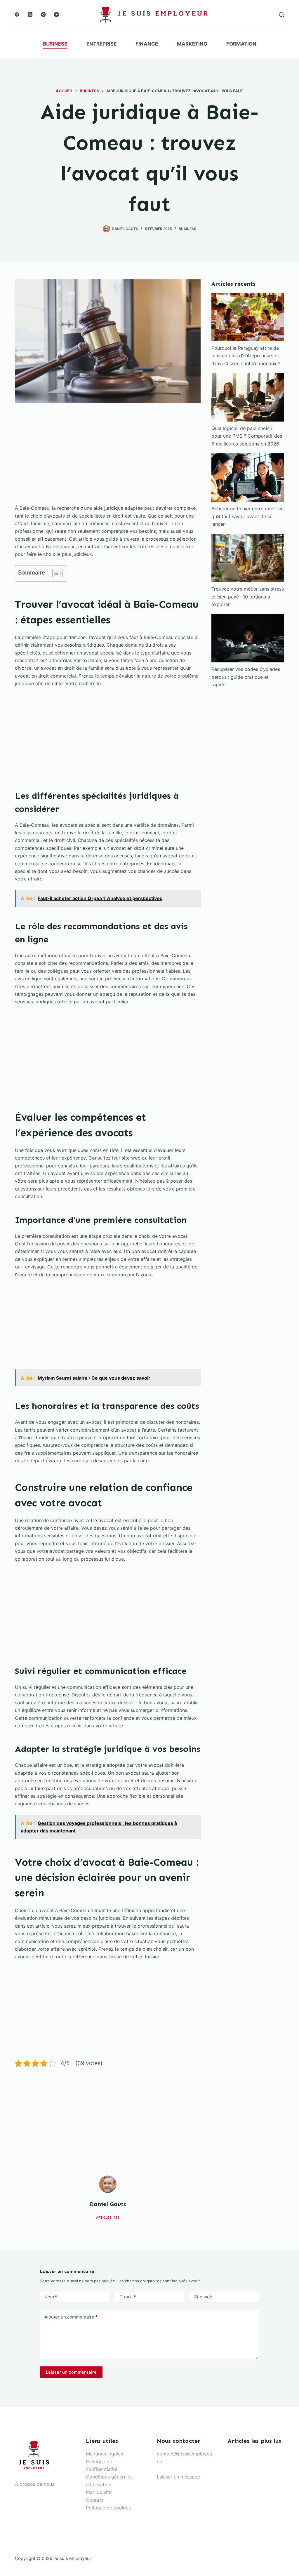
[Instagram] (43, 14)
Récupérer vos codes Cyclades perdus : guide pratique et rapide (246, 677)
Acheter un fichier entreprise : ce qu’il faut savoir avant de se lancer (247, 516)
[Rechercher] (281, 15)
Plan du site (99, 2492)
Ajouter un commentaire (71, 2317)
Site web (203, 2297)
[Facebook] (17, 14)
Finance (147, 44)
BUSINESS (55, 44)
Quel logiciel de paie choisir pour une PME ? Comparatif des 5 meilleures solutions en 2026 (247, 436)
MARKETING (192, 44)
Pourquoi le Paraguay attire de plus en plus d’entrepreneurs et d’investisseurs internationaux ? (246, 356)
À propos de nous (35, 2484)
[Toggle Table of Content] (54, 573)
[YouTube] (57, 14)
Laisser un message (178, 2477)
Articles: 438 (108, 2218)
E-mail (128, 2297)
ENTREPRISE (101, 44)
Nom (51, 2297)
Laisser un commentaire (71, 2372)
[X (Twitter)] (30, 14)
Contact (95, 2500)
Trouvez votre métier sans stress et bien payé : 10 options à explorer (248, 597)
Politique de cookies (108, 2508)
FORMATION (241, 44)
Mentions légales (104, 2454)
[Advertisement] (108, 461)
